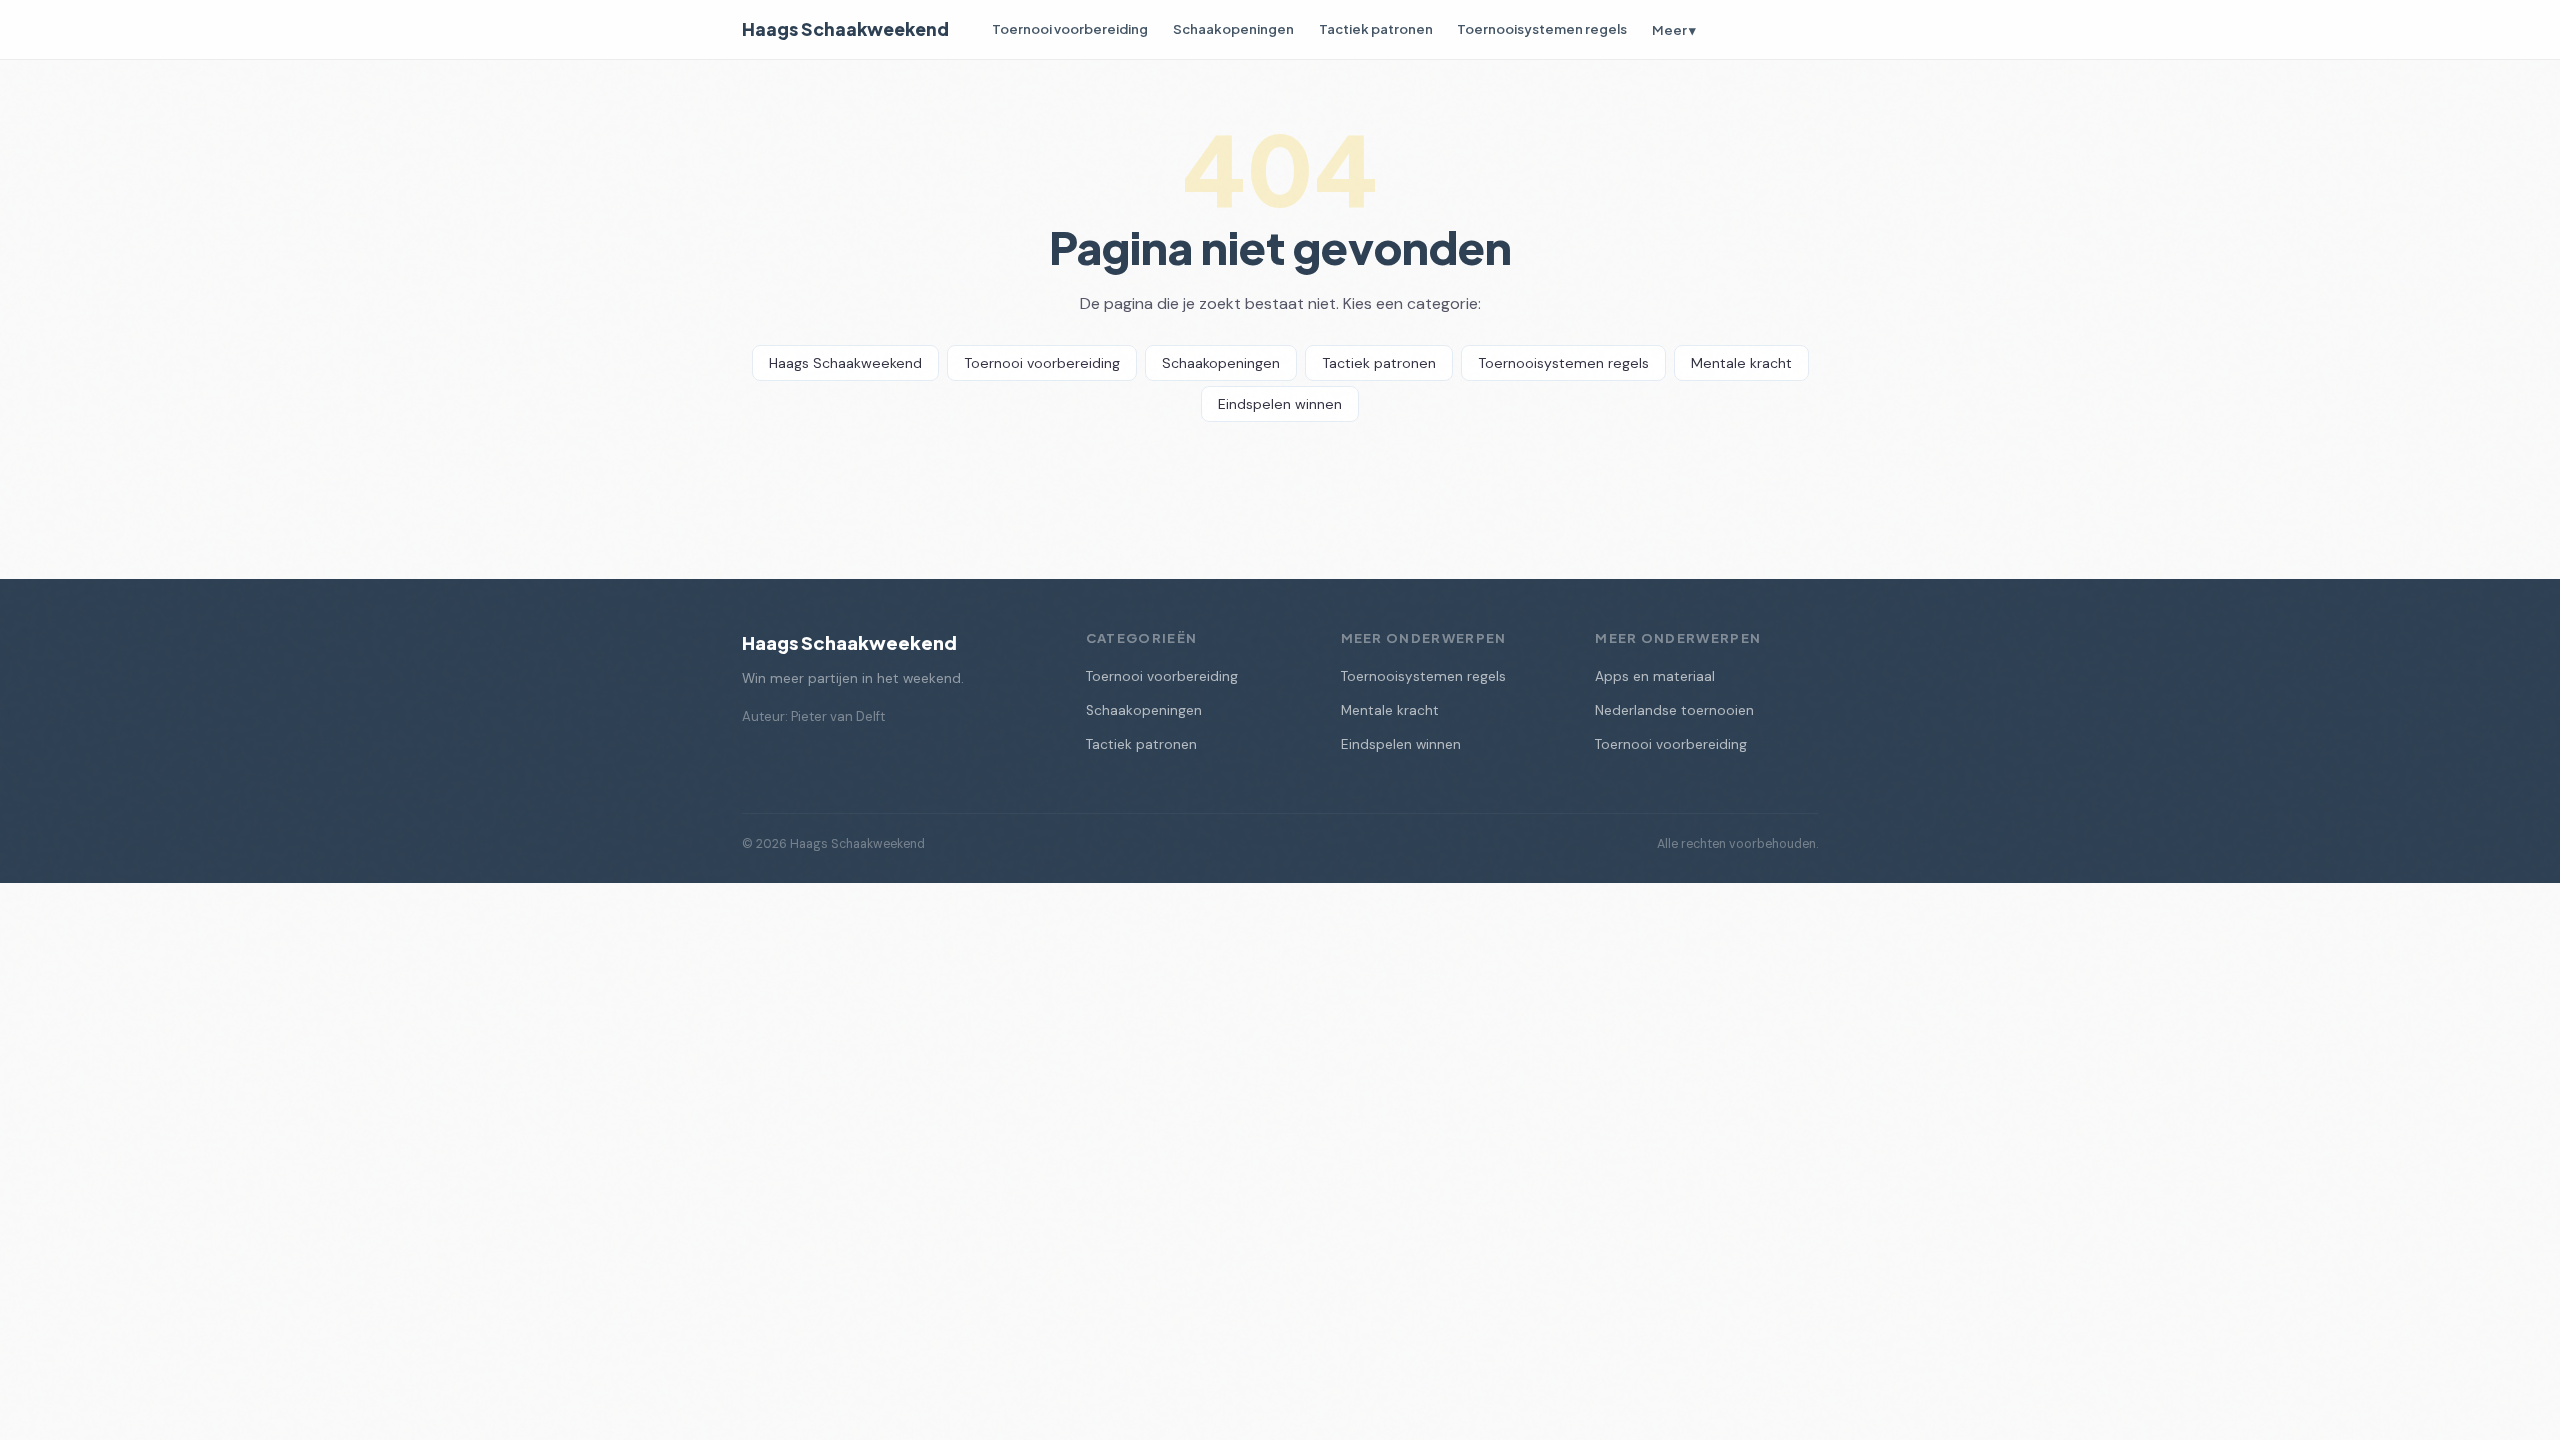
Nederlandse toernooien (1674, 710)
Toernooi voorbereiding (1070, 28)
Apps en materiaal (1655, 676)
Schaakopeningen (1233, 28)
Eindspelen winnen (1280, 404)
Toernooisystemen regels (1542, 28)
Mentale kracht (1741, 363)
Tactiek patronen (1376, 28)
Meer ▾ (1674, 29)
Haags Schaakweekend (845, 29)
